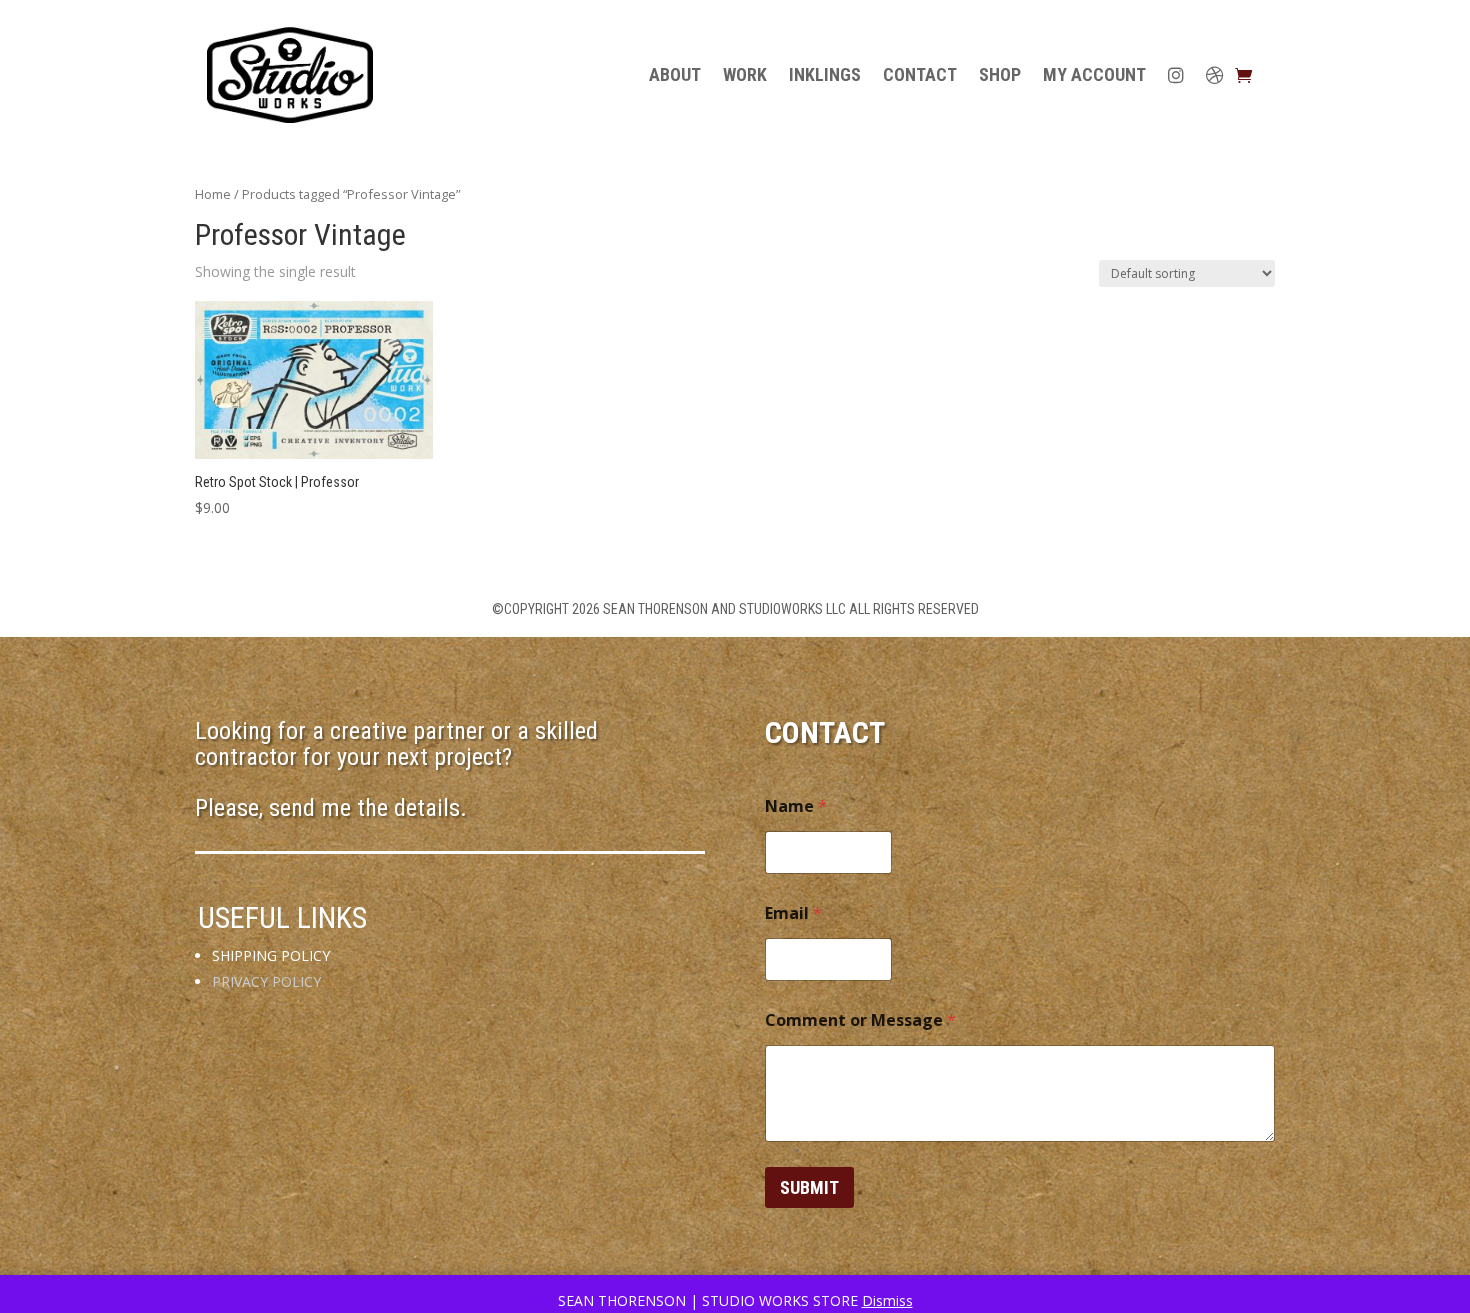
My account (1094, 74)
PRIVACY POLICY (266, 981)
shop (1000, 74)
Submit (809, 1187)
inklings (825, 74)
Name (796, 806)
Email (793, 913)
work (745, 74)
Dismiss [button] (887, 1300)
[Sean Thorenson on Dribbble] (1215, 75)
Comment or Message (860, 1020)
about (675, 74)
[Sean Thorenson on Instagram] (1176, 75)
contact (920, 74)
